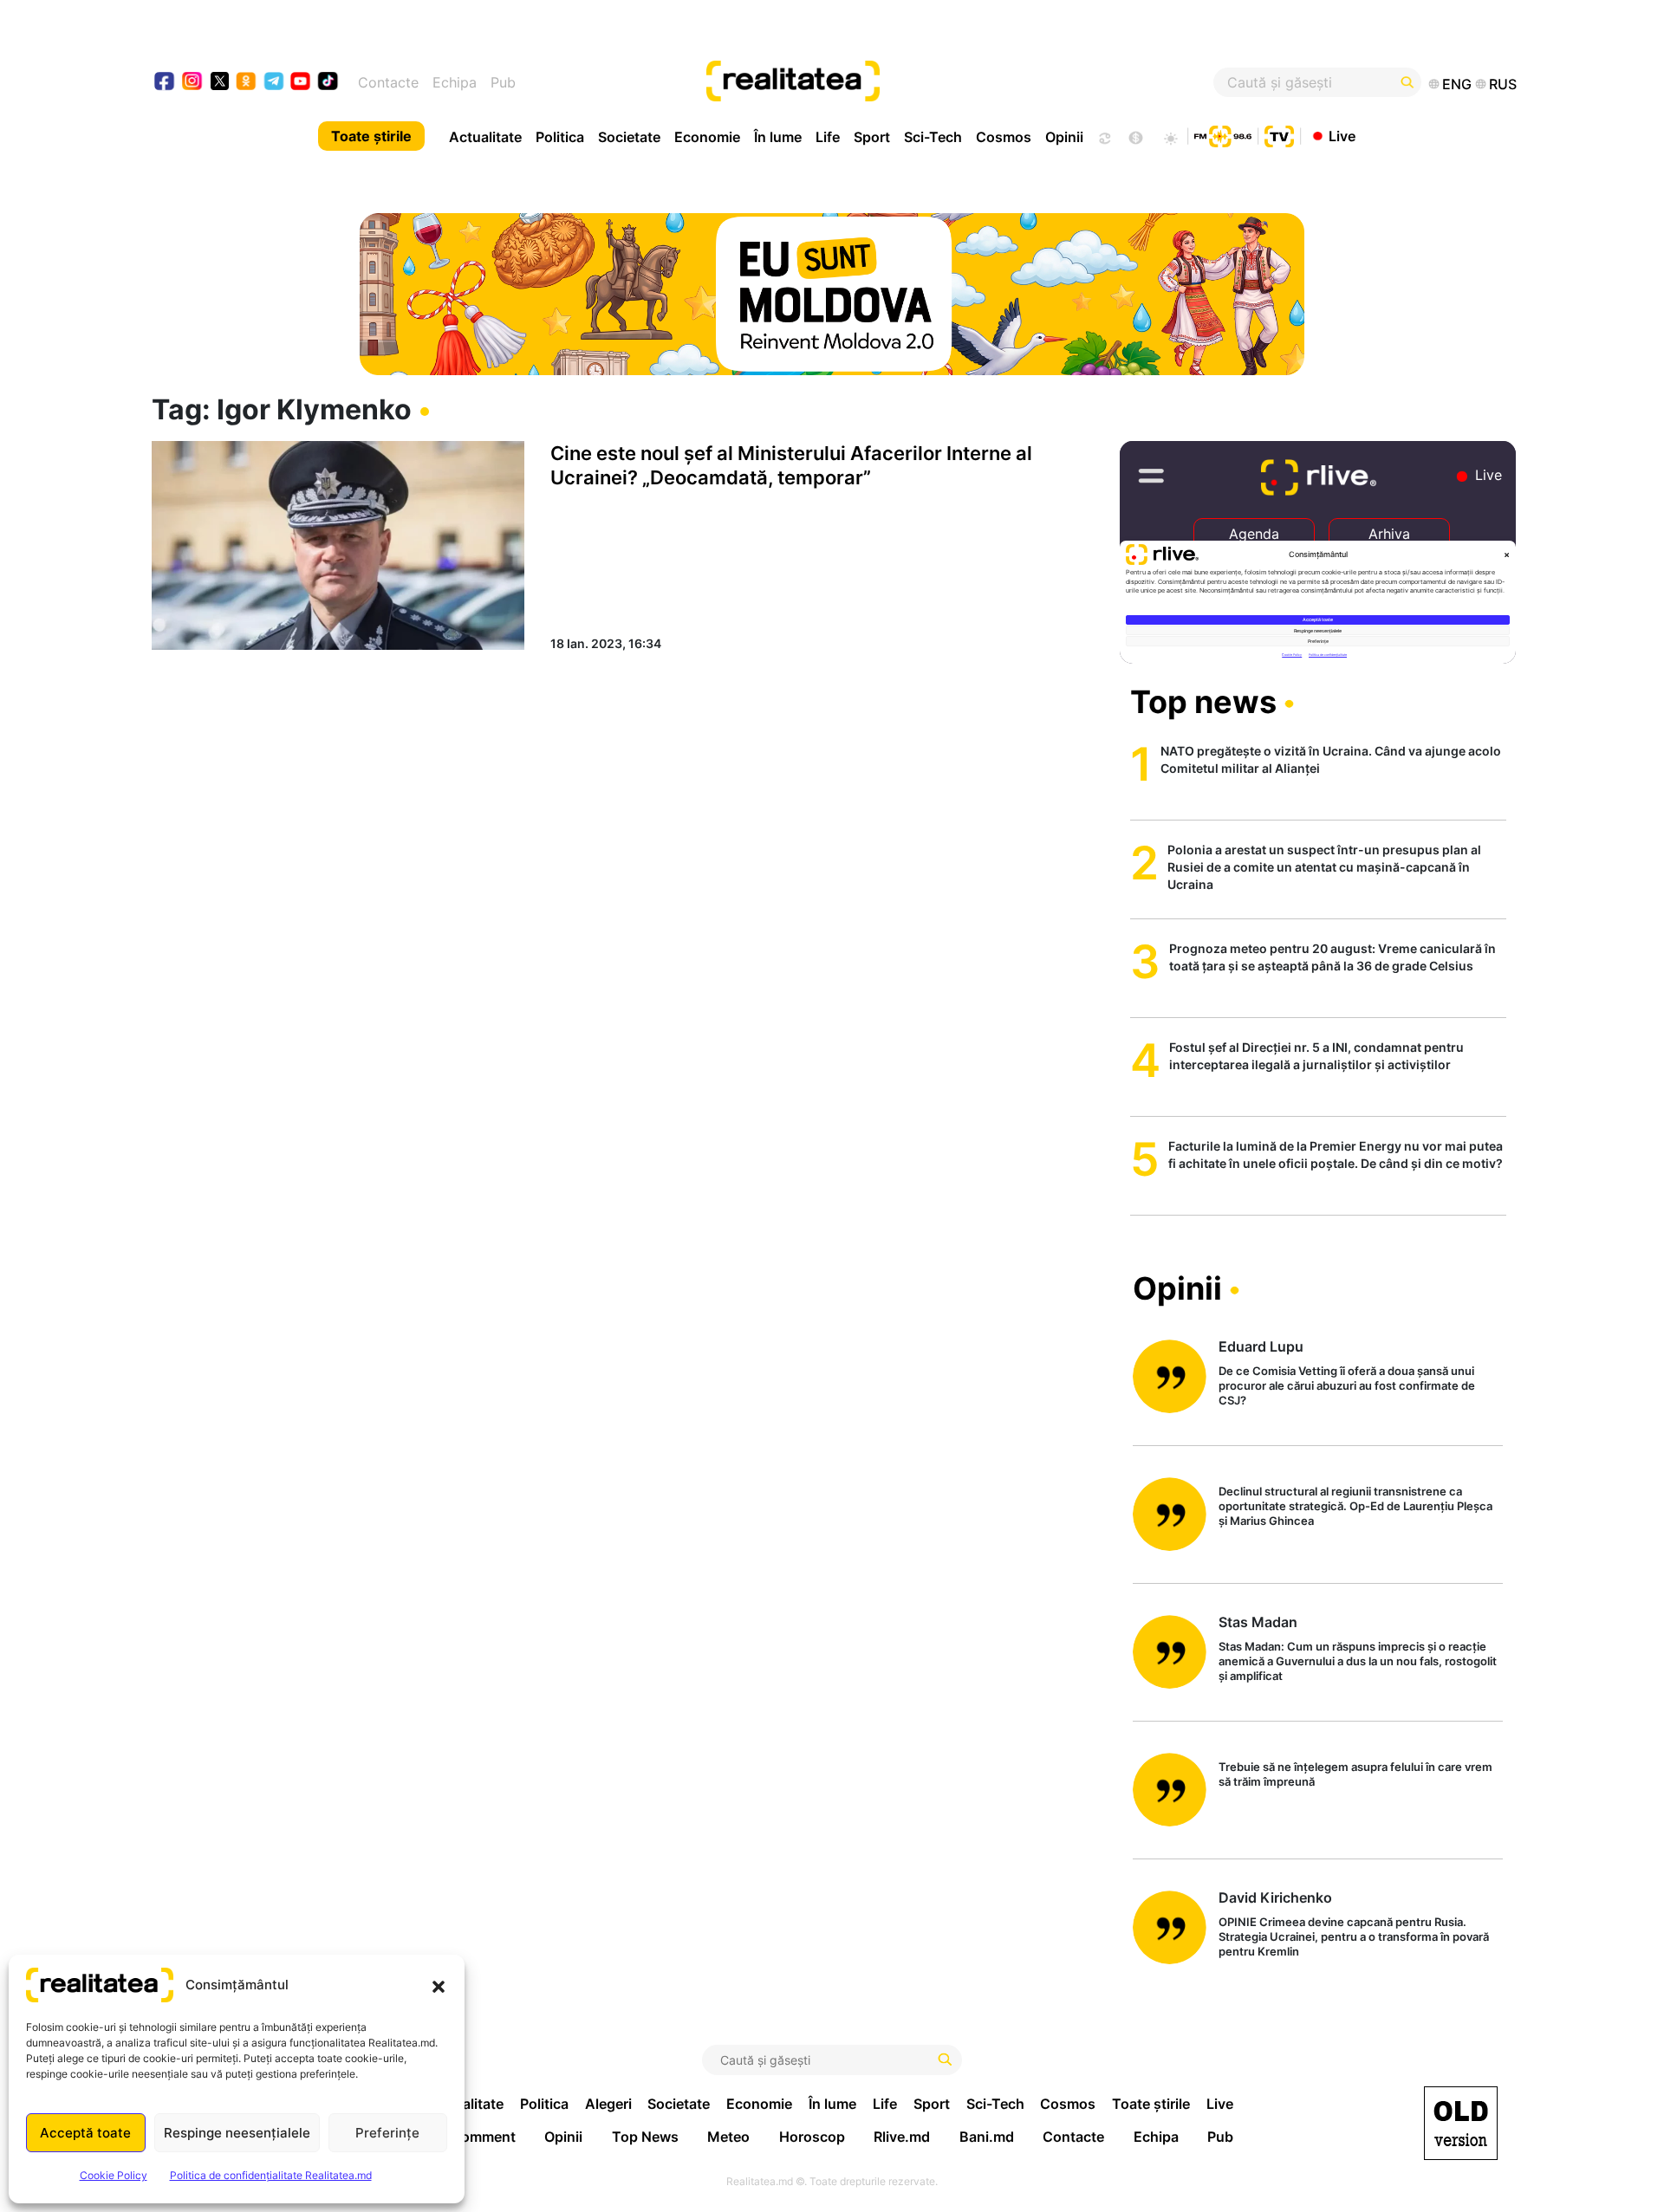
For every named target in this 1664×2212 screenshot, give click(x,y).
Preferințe (387, 2133)
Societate (629, 137)
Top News (645, 2137)
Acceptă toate (85, 2133)
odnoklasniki (247, 83)
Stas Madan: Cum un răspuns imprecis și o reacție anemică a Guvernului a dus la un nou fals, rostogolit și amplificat (1358, 1661)
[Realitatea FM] (1223, 134)
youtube (301, 83)
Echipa (455, 82)
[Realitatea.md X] (220, 80)
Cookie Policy (114, 2175)
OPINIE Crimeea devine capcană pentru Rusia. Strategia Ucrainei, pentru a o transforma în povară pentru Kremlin (1354, 1936)
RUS (1503, 84)
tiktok (328, 83)
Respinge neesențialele (237, 2133)
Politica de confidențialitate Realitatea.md (271, 2175)
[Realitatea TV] (1279, 134)
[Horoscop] (1103, 136)
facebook (165, 83)
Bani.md (987, 2137)
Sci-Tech (933, 137)
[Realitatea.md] (1461, 2123)
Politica (560, 137)
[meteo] (1170, 136)
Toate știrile (371, 136)
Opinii (1064, 137)
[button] (439, 1985)
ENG (1457, 84)
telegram (274, 83)
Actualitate (485, 137)
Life (828, 137)
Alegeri (608, 2104)
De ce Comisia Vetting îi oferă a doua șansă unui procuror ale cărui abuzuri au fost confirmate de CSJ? (1347, 1385)
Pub (503, 82)
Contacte (388, 82)
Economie (707, 137)
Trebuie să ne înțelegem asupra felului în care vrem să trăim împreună (1355, 1774)
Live (1342, 135)
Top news (1203, 702)
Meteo (728, 2137)
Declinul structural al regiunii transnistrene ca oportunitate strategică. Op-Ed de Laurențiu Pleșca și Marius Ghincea (1355, 1506)
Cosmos (1004, 137)
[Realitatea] (901, 82)
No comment (473, 2137)
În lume (778, 137)
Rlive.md (902, 2137)
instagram (193, 83)
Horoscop (812, 2137)
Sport (872, 137)
